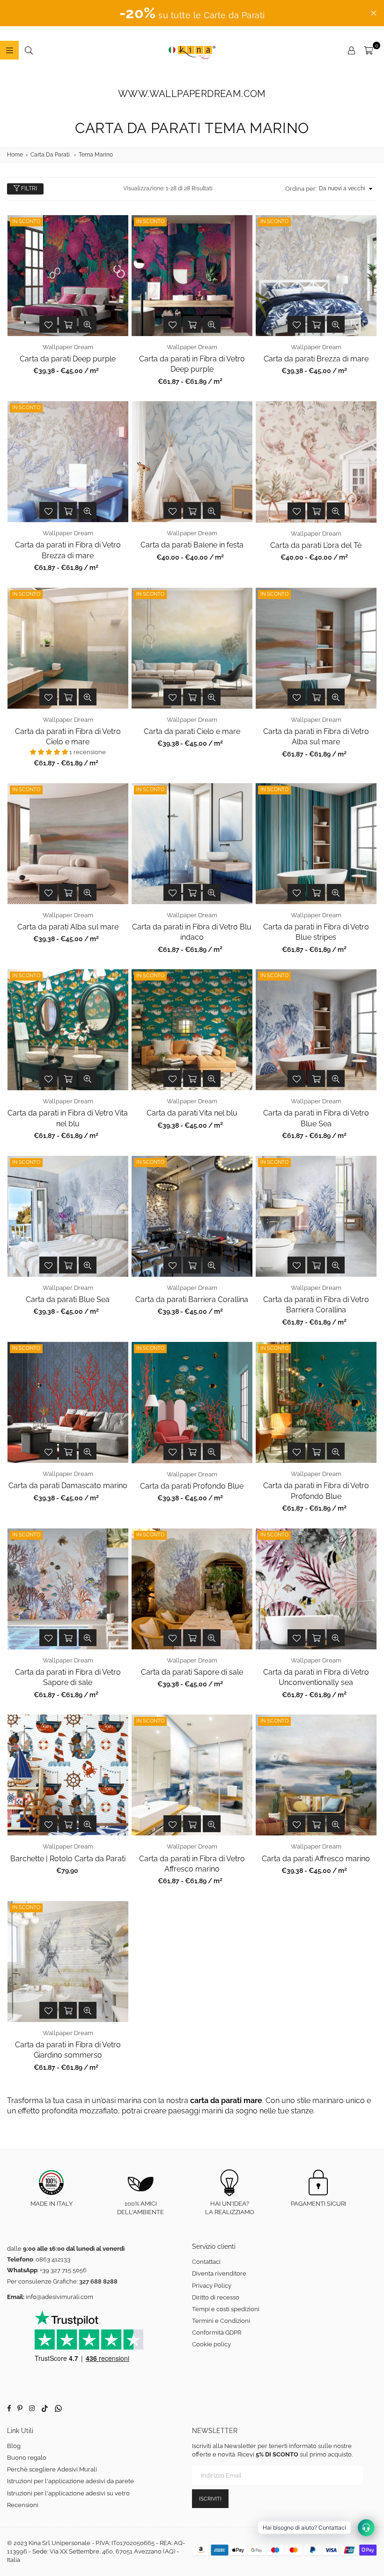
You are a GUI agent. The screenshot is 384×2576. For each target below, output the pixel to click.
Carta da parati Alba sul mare (68, 927)
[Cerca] (29, 50)
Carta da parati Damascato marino (68, 1486)
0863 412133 (53, 2259)
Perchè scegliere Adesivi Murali (52, 2469)
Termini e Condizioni (221, 2321)
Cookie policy (211, 2344)
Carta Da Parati (50, 155)
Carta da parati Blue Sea (68, 1299)
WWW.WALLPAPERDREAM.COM (192, 94)
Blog (14, 2446)
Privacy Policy (212, 2286)
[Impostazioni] (351, 50)
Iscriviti (210, 2499)
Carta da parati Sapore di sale (192, 1672)
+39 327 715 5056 (63, 2270)
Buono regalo (27, 2458)
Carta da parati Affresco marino (316, 1859)
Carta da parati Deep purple (68, 359)
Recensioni (23, 2505)
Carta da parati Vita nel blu (192, 1113)
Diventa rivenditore (219, 2273)
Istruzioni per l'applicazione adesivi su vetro (68, 2493)
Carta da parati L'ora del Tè (316, 545)
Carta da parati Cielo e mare (192, 731)
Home (15, 155)
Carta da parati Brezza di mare (316, 359)
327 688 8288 (98, 2281)
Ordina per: (301, 189)
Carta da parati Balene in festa (192, 545)
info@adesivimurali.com (59, 2297)
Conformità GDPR (217, 2333)
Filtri (28, 188)
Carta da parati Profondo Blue (192, 1486)
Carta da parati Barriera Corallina (192, 1299)
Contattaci (206, 2262)
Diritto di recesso (216, 2297)
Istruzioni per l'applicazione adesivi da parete (70, 2481)
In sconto (26, 221)
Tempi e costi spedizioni (226, 2309)
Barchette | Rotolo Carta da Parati (68, 1859)
